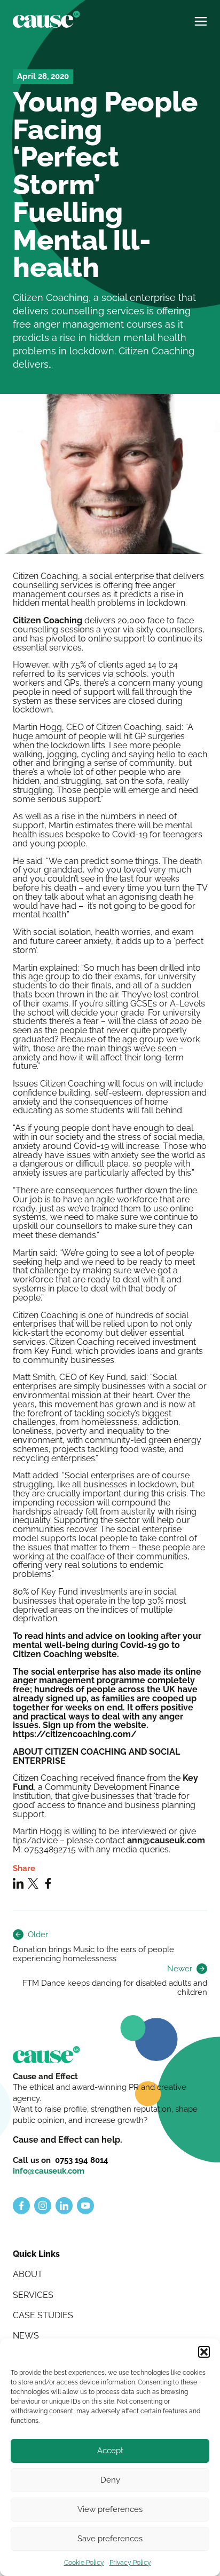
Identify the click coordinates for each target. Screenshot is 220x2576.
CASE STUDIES (43, 2315)
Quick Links (36, 2254)
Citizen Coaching (48, 620)
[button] (204, 2352)
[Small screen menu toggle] (201, 17)
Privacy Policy (130, 2563)
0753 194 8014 (82, 2160)
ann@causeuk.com (166, 1840)
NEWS (26, 2336)
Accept (110, 2451)
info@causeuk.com (49, 2171)
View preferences (110, 2509)
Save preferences (110, 2539)
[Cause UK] (46, 19)
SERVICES (33, 2295)
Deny (110, 2480)
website (101, 1654)
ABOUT (28, 2274)
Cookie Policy (84, 2563)
